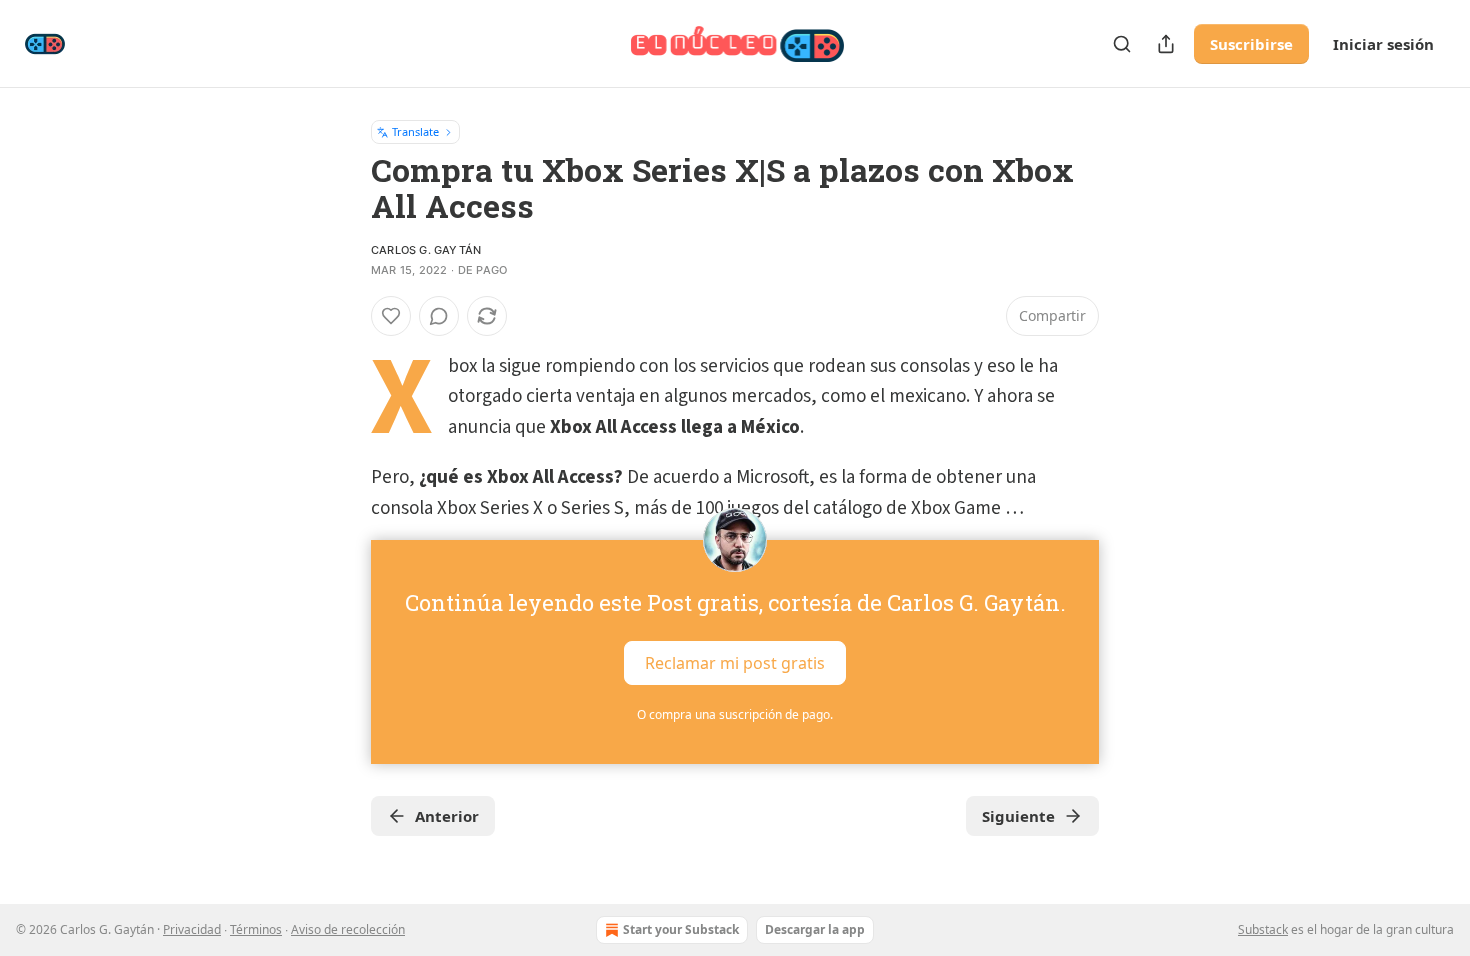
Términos (256, 929)
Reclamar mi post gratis (735, 663)
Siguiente (1018, 816)
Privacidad (192, 929)
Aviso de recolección (348, 929)
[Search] (1122, 44)
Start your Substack (681, 929)
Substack (1263, 929)
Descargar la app (815, 929)
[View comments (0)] (439, 316)
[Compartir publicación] (1166, 44)
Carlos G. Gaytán (426, 250)
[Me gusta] (391, 316)
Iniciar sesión (1383, 44)
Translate (415, 131)
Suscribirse (1251, 44)
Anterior (447, 816)
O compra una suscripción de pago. (735, 714)
